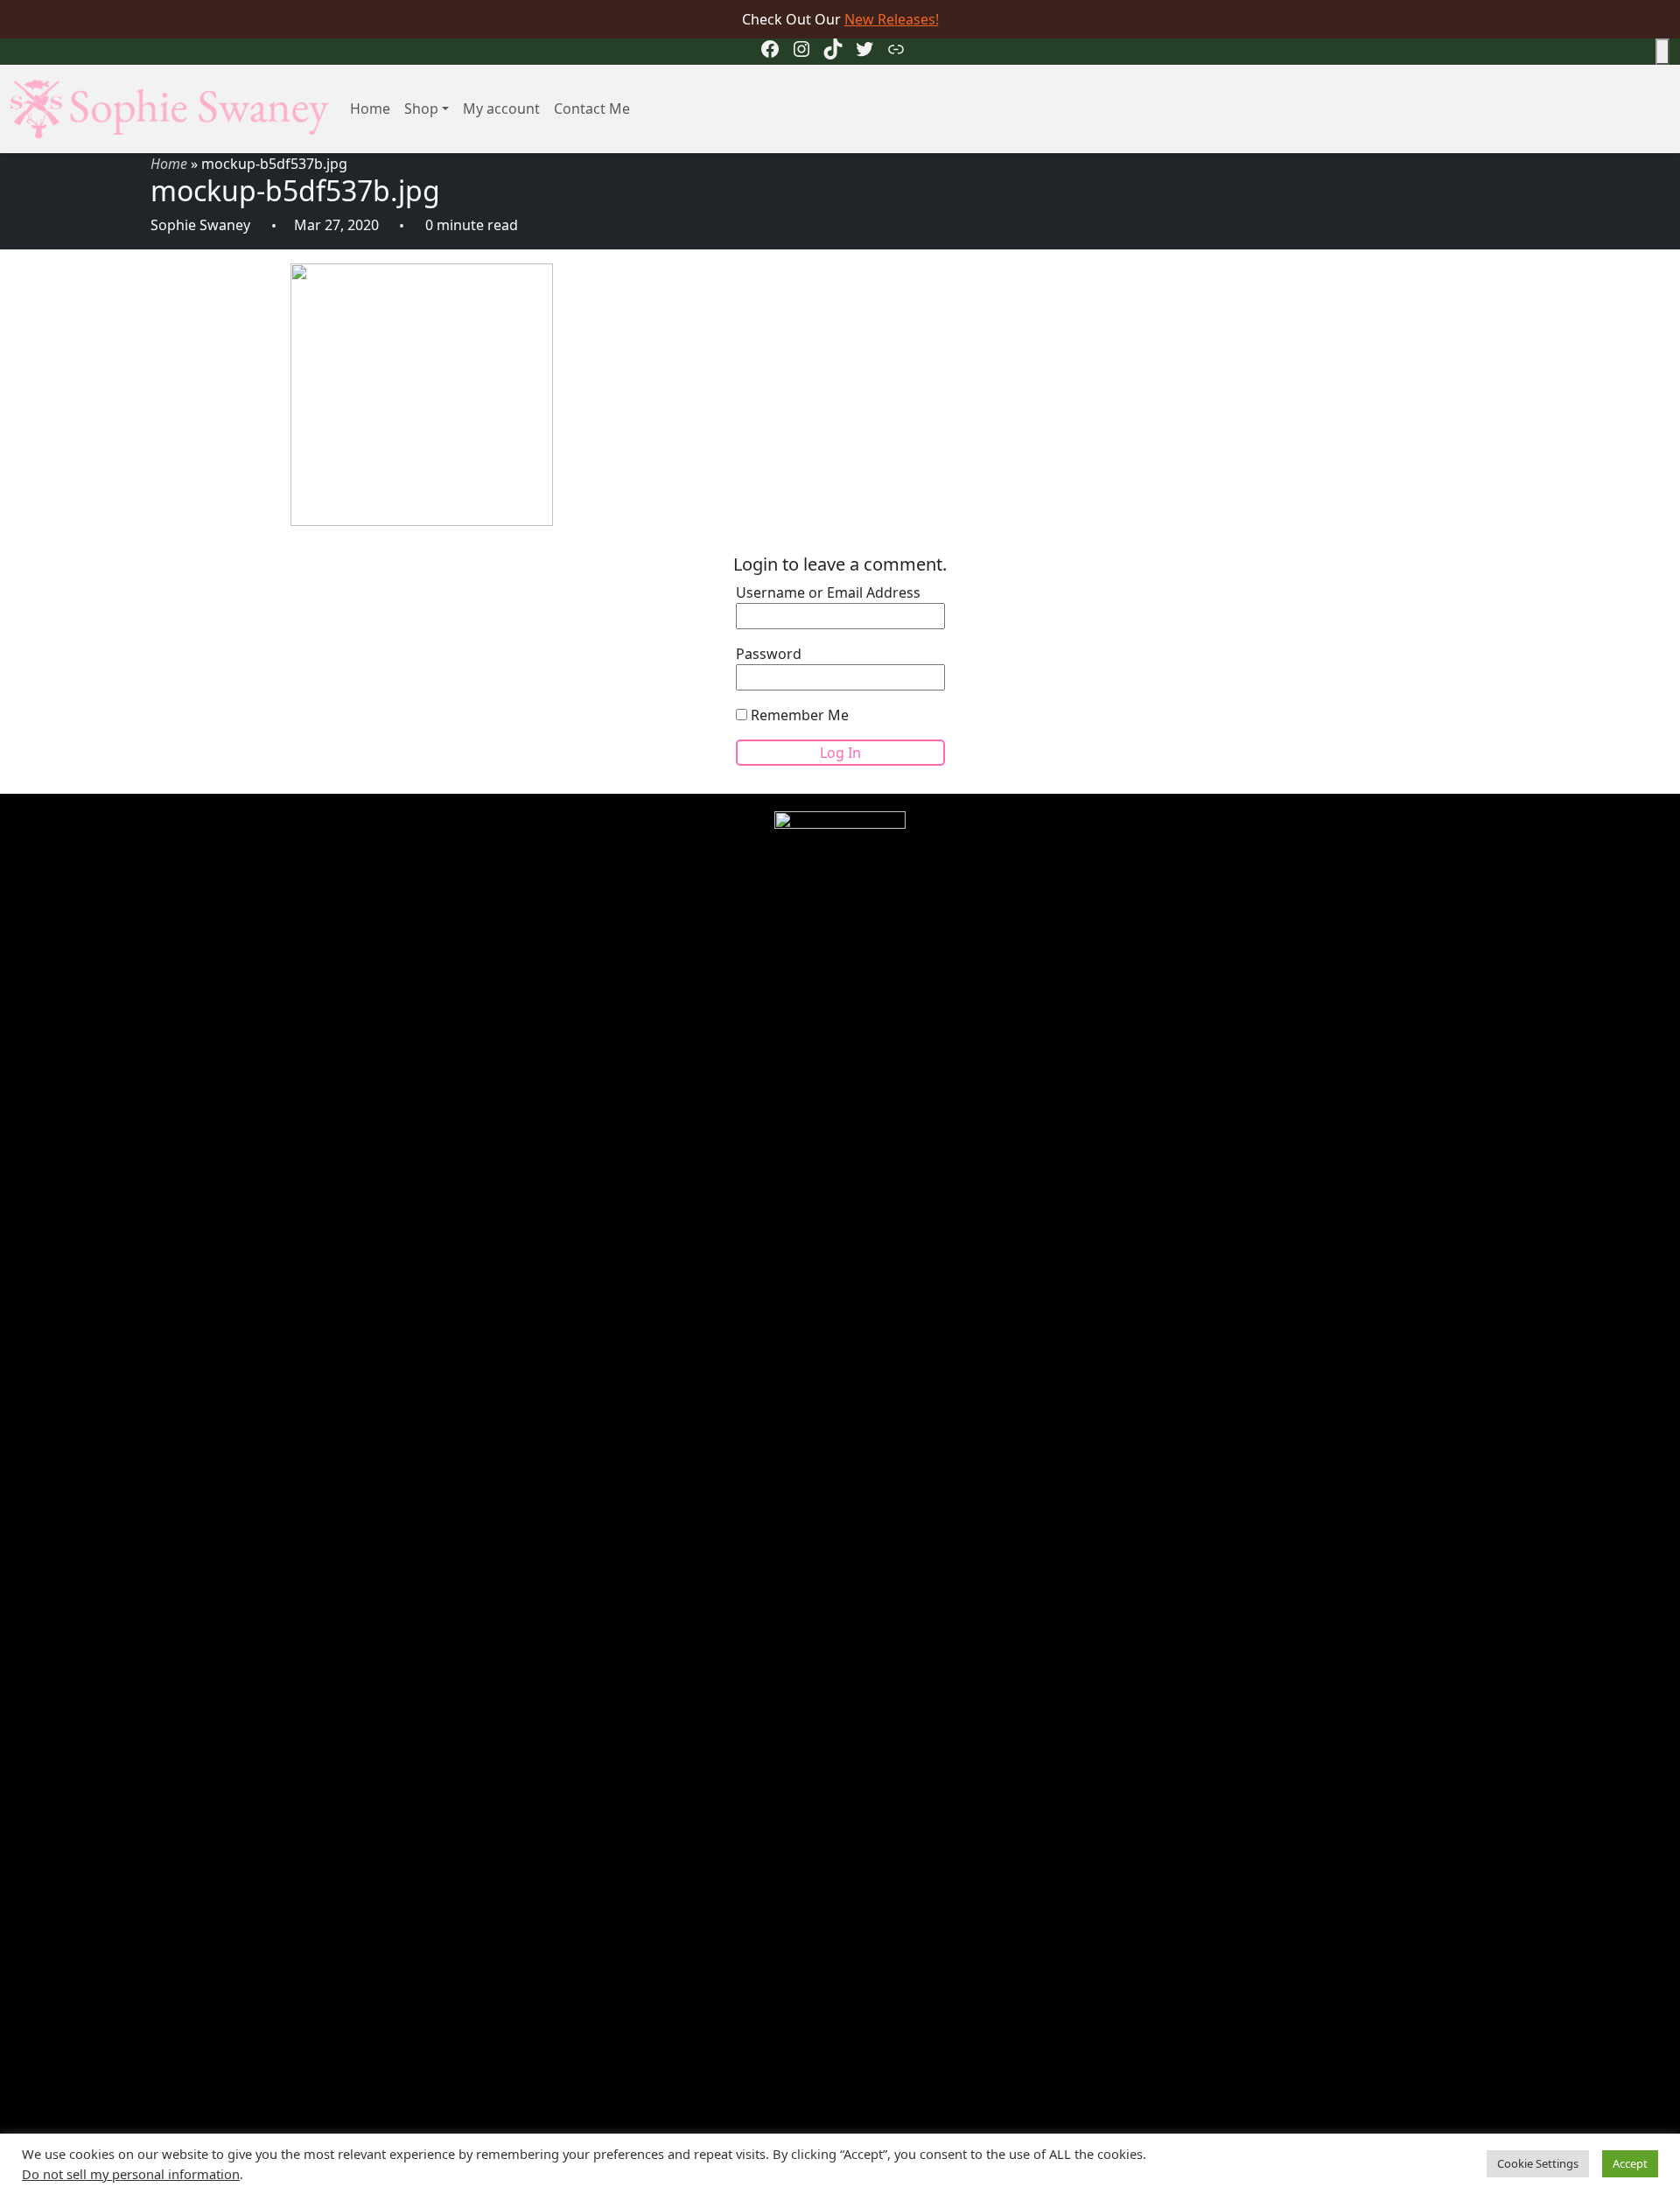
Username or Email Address (828, 592)
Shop (421, 109)
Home (370, 109)
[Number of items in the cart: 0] (1662, 52)
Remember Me (798, 715)
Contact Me (592, 109)
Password (769, 654)
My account (501, 109)
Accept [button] (1630, 2163)
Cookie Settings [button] (1538, 2163)
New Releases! (892, 19)
